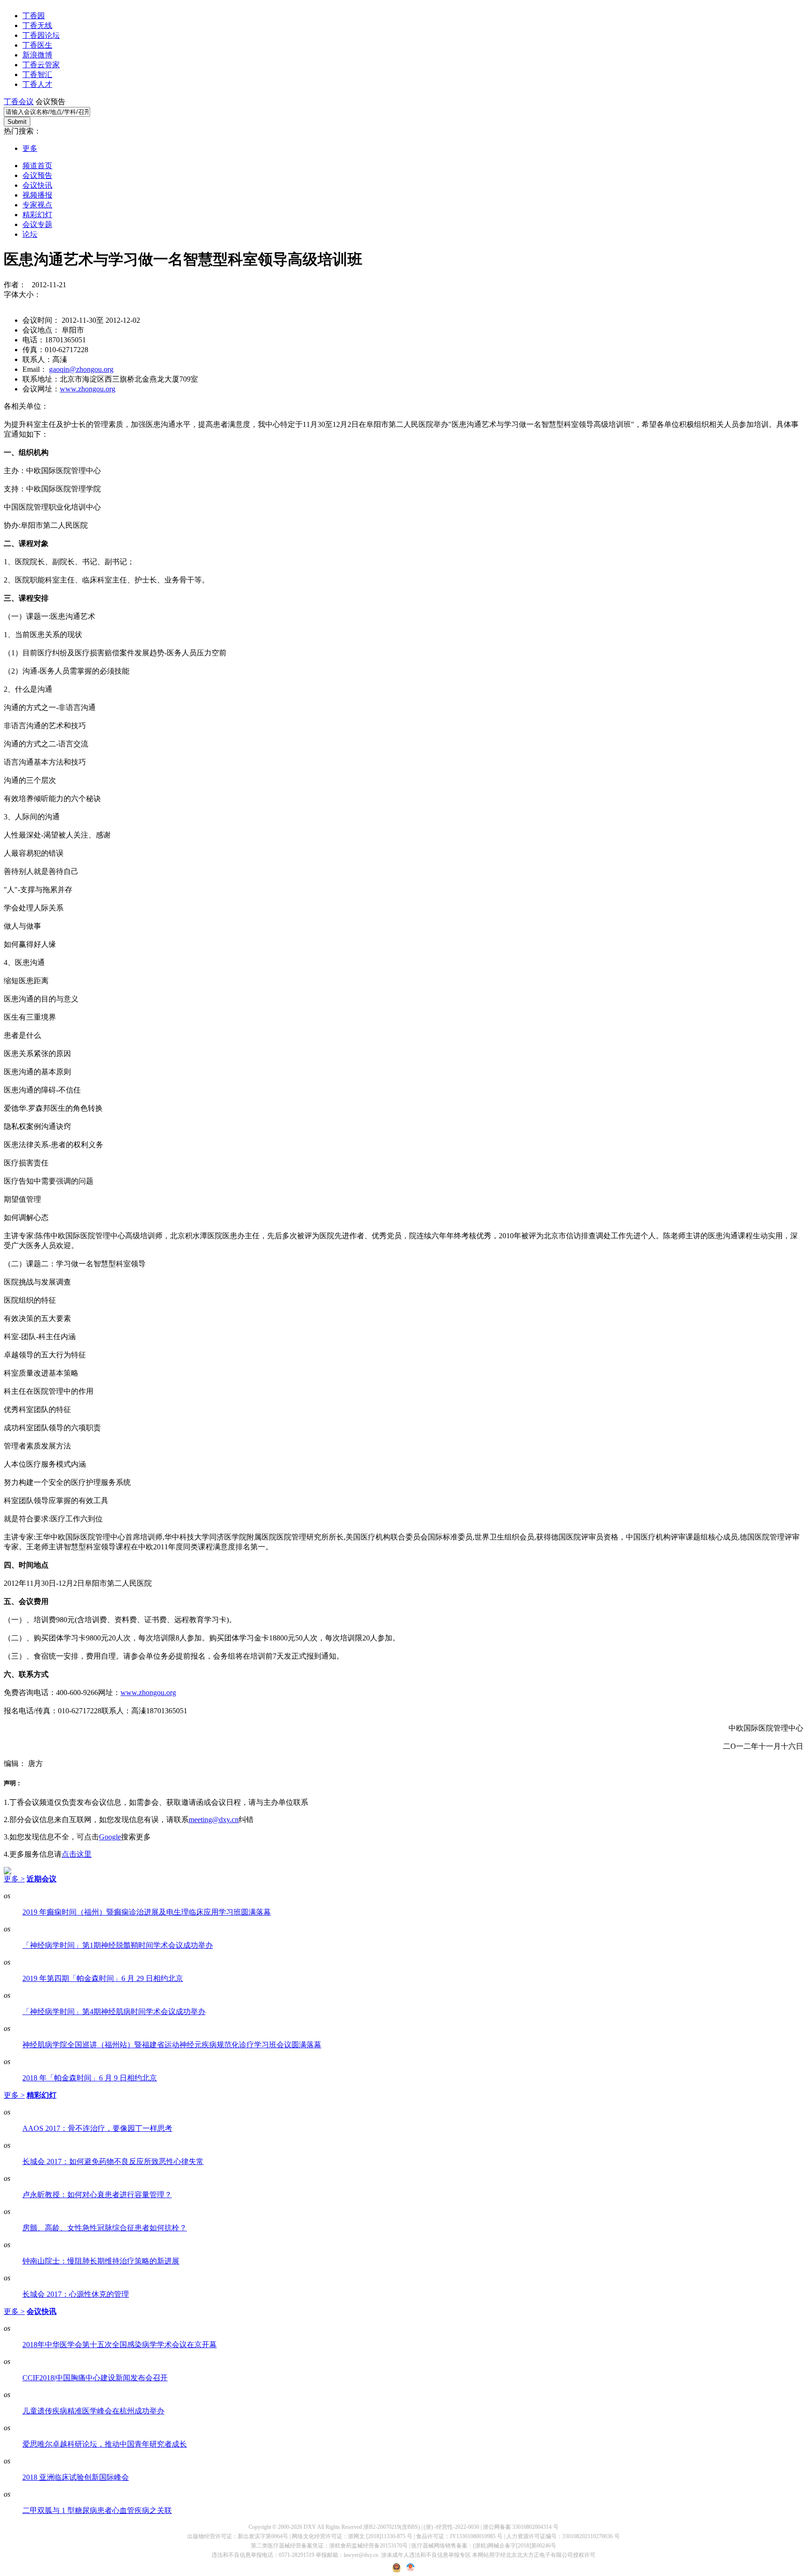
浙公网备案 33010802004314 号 (521, 2527)
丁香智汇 (37, 75)
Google (110, 1837)
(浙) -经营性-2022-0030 (451, 2527)
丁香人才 (37, 84)
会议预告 (37, 175)
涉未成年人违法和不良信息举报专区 (426, 2555)
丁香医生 (37, 45)
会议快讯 (37, 185)
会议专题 (37, 224)
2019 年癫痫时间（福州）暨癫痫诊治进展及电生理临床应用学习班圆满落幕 (147, 1912)
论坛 (30, 234)
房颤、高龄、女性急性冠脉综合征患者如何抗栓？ (105, 2228)
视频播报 (37, 195)
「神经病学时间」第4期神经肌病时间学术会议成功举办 (114, 2012)
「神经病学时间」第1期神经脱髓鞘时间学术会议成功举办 (118, 1945)
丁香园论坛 (41, 35)
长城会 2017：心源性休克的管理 (76, 2294)
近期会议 (42, 1879)
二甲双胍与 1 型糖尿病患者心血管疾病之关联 (97, 2510)
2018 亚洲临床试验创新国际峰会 (76, 2477)
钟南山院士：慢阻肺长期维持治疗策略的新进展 (101, 2261)
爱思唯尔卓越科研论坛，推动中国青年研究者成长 (105, 2444)
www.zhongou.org (88, 389)
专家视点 (37, 205)
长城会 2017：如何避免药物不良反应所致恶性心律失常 (113, 2161)
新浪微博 (37, 55)
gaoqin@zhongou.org (81, 369)
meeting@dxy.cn (214, 1820)
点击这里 (77, 1854)
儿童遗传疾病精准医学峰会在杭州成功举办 (93, 2411)
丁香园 (34, 16)
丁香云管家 (41, 65)
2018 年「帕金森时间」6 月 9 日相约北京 (90, 2078)
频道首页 (37, 166)
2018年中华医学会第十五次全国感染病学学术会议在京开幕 (120, 2345)
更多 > (14, 1879)
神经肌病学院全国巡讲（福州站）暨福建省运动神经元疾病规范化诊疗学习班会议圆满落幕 (172, 2045)
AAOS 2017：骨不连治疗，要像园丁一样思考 (97, 2128)
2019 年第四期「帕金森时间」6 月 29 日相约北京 (103, 1978)
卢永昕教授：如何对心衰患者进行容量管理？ (97, 2195)
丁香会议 (19, 102)
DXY (310, 2527)
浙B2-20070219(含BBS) (392, 2527)
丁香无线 (37, 25)
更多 (30, 148)
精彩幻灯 (37, 215)
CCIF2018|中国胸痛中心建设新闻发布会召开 (95, 2378)
